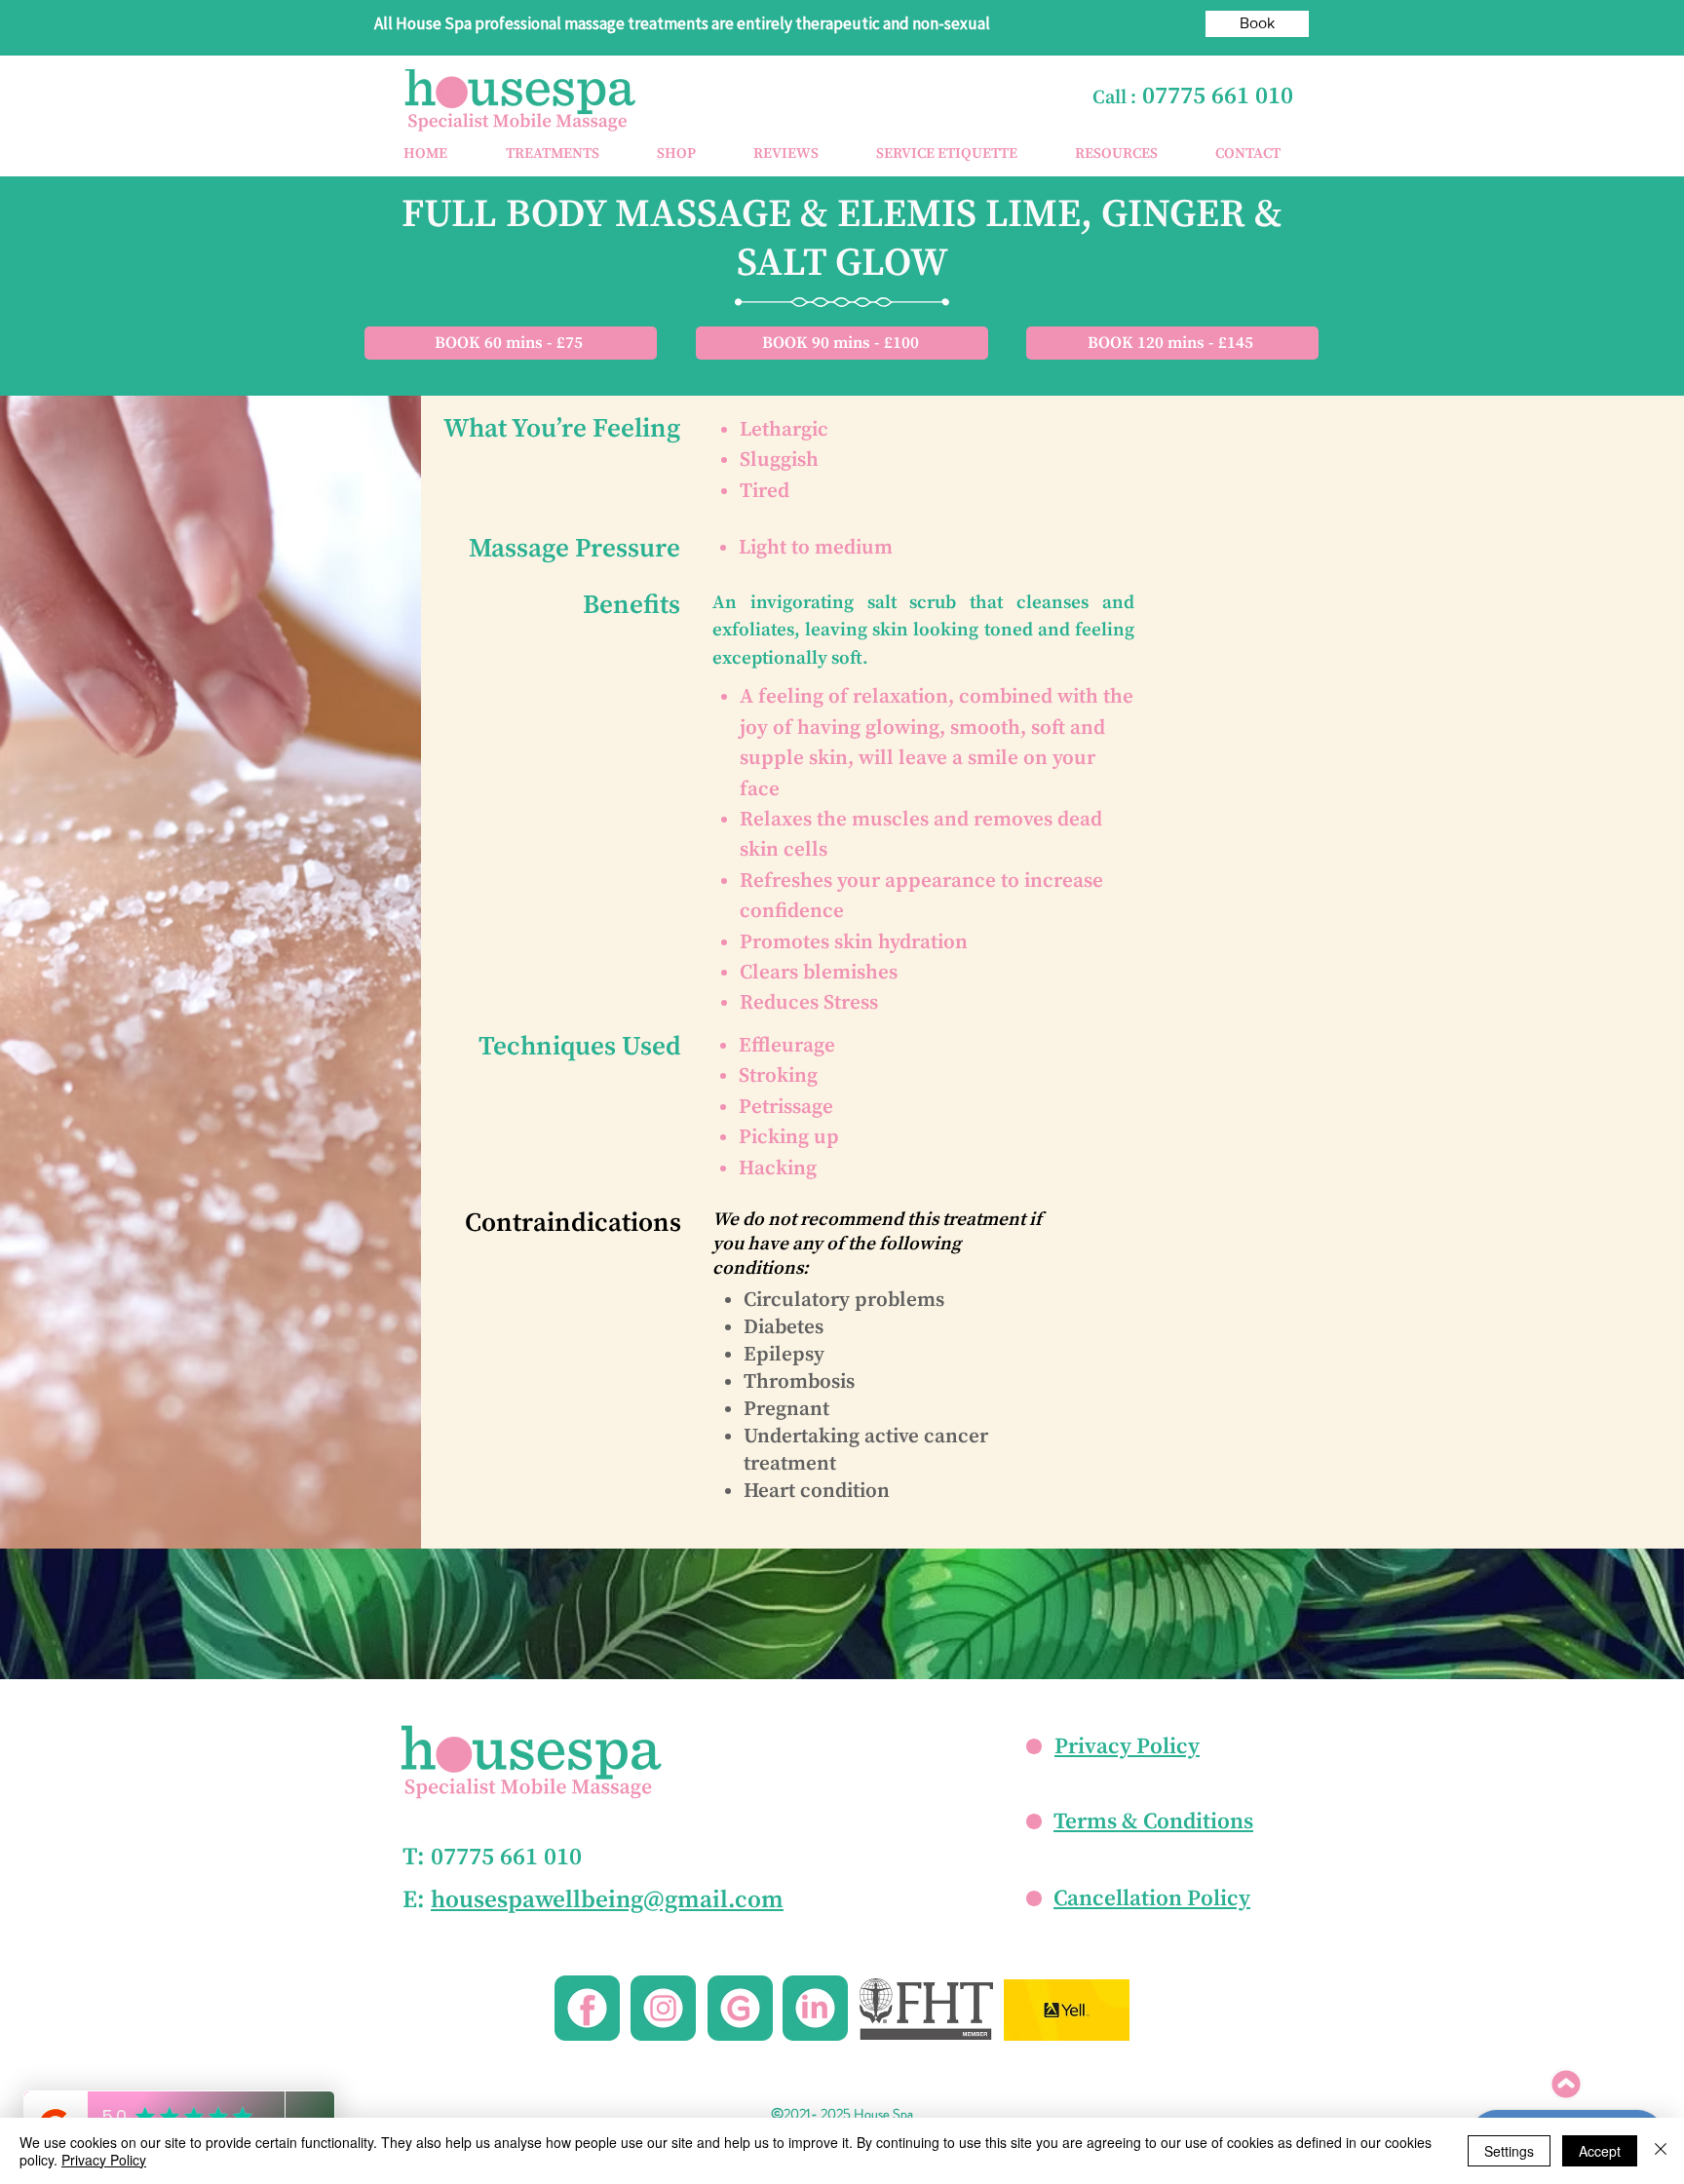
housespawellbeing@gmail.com (607, 1900)
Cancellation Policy (1152, 1899)
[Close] (1661, 2151)
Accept (1600, 2151)
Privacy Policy (1127, 1747)
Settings (1509, 2151)
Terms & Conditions (1153, 1822)
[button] (552, 154)
